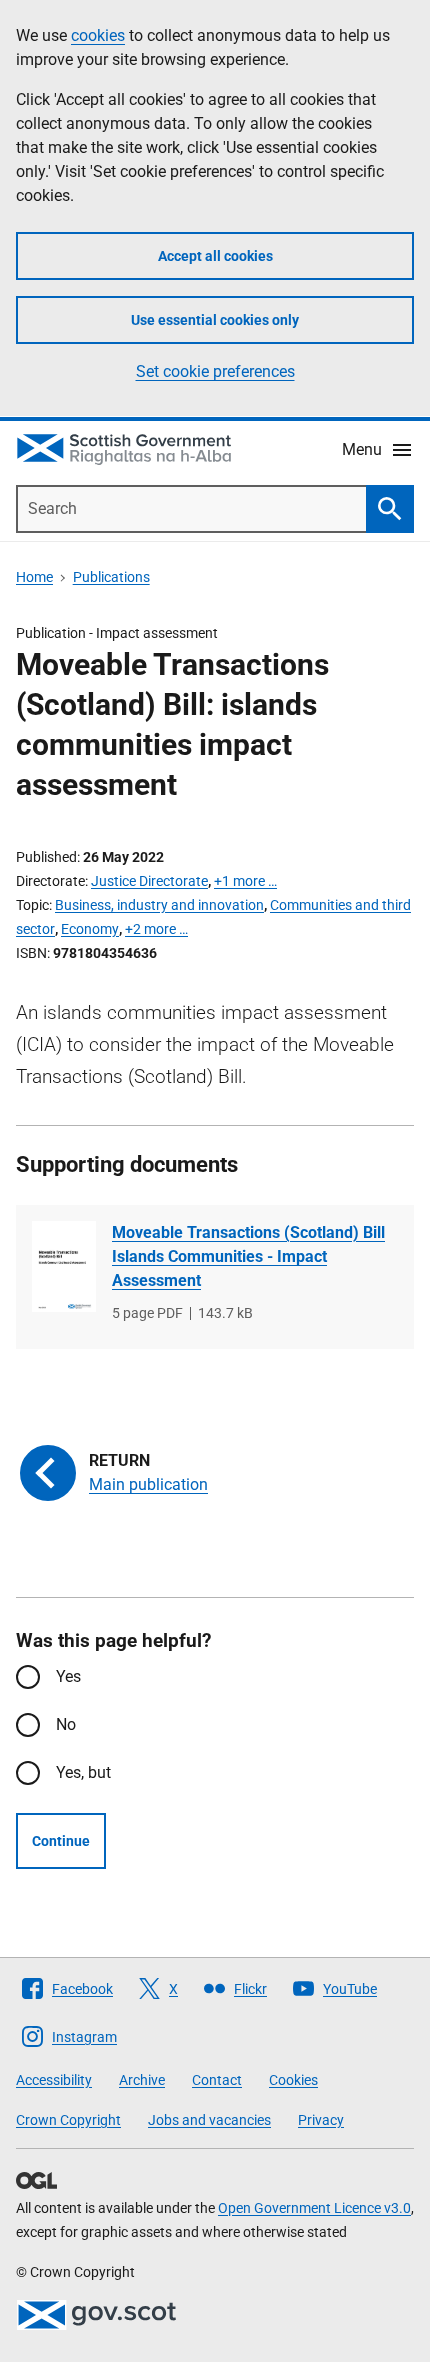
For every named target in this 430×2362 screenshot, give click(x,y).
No (66, 1724)
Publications (111, 577)
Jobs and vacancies (209, 2120)
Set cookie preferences (215, 371)
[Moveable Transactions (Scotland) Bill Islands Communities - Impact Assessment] (64, 1266)
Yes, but (83, 1772)
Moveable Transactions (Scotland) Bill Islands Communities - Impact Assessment (248, 1256)
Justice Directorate (149, 881)
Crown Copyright (68, 2120)
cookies (98, 35)
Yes (68, 1676)
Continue (61, 1841)
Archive (142, 2080)
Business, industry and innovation (159, 905)
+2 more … (156, 929)
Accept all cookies (215, 256)
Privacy (321, 2120)
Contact (217, 2080)
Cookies (293, 2080)
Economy (90, 929)
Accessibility (54, 2080)
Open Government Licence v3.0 (314, 2208)
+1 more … (245, 881)
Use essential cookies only (215, 320)
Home (34, 577)
